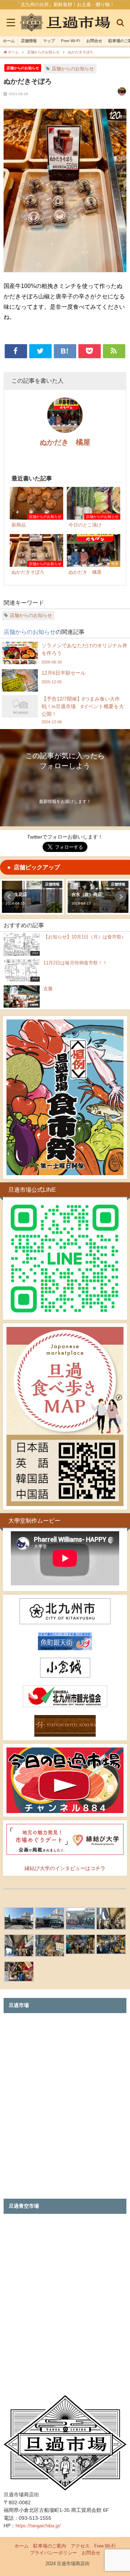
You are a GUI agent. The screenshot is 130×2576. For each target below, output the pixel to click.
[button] (9, 897)
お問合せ (94, 41)
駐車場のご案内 (50, 2546)
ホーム (9, 41)
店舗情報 (29, 41)
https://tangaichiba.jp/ (38, 2526)
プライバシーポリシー (53, 2553)
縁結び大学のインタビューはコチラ (65, 1868)
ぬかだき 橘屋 (65, 442)
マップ (49, 41)
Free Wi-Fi (71, 41)
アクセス (80, 2546)
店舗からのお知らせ (23, 68)
